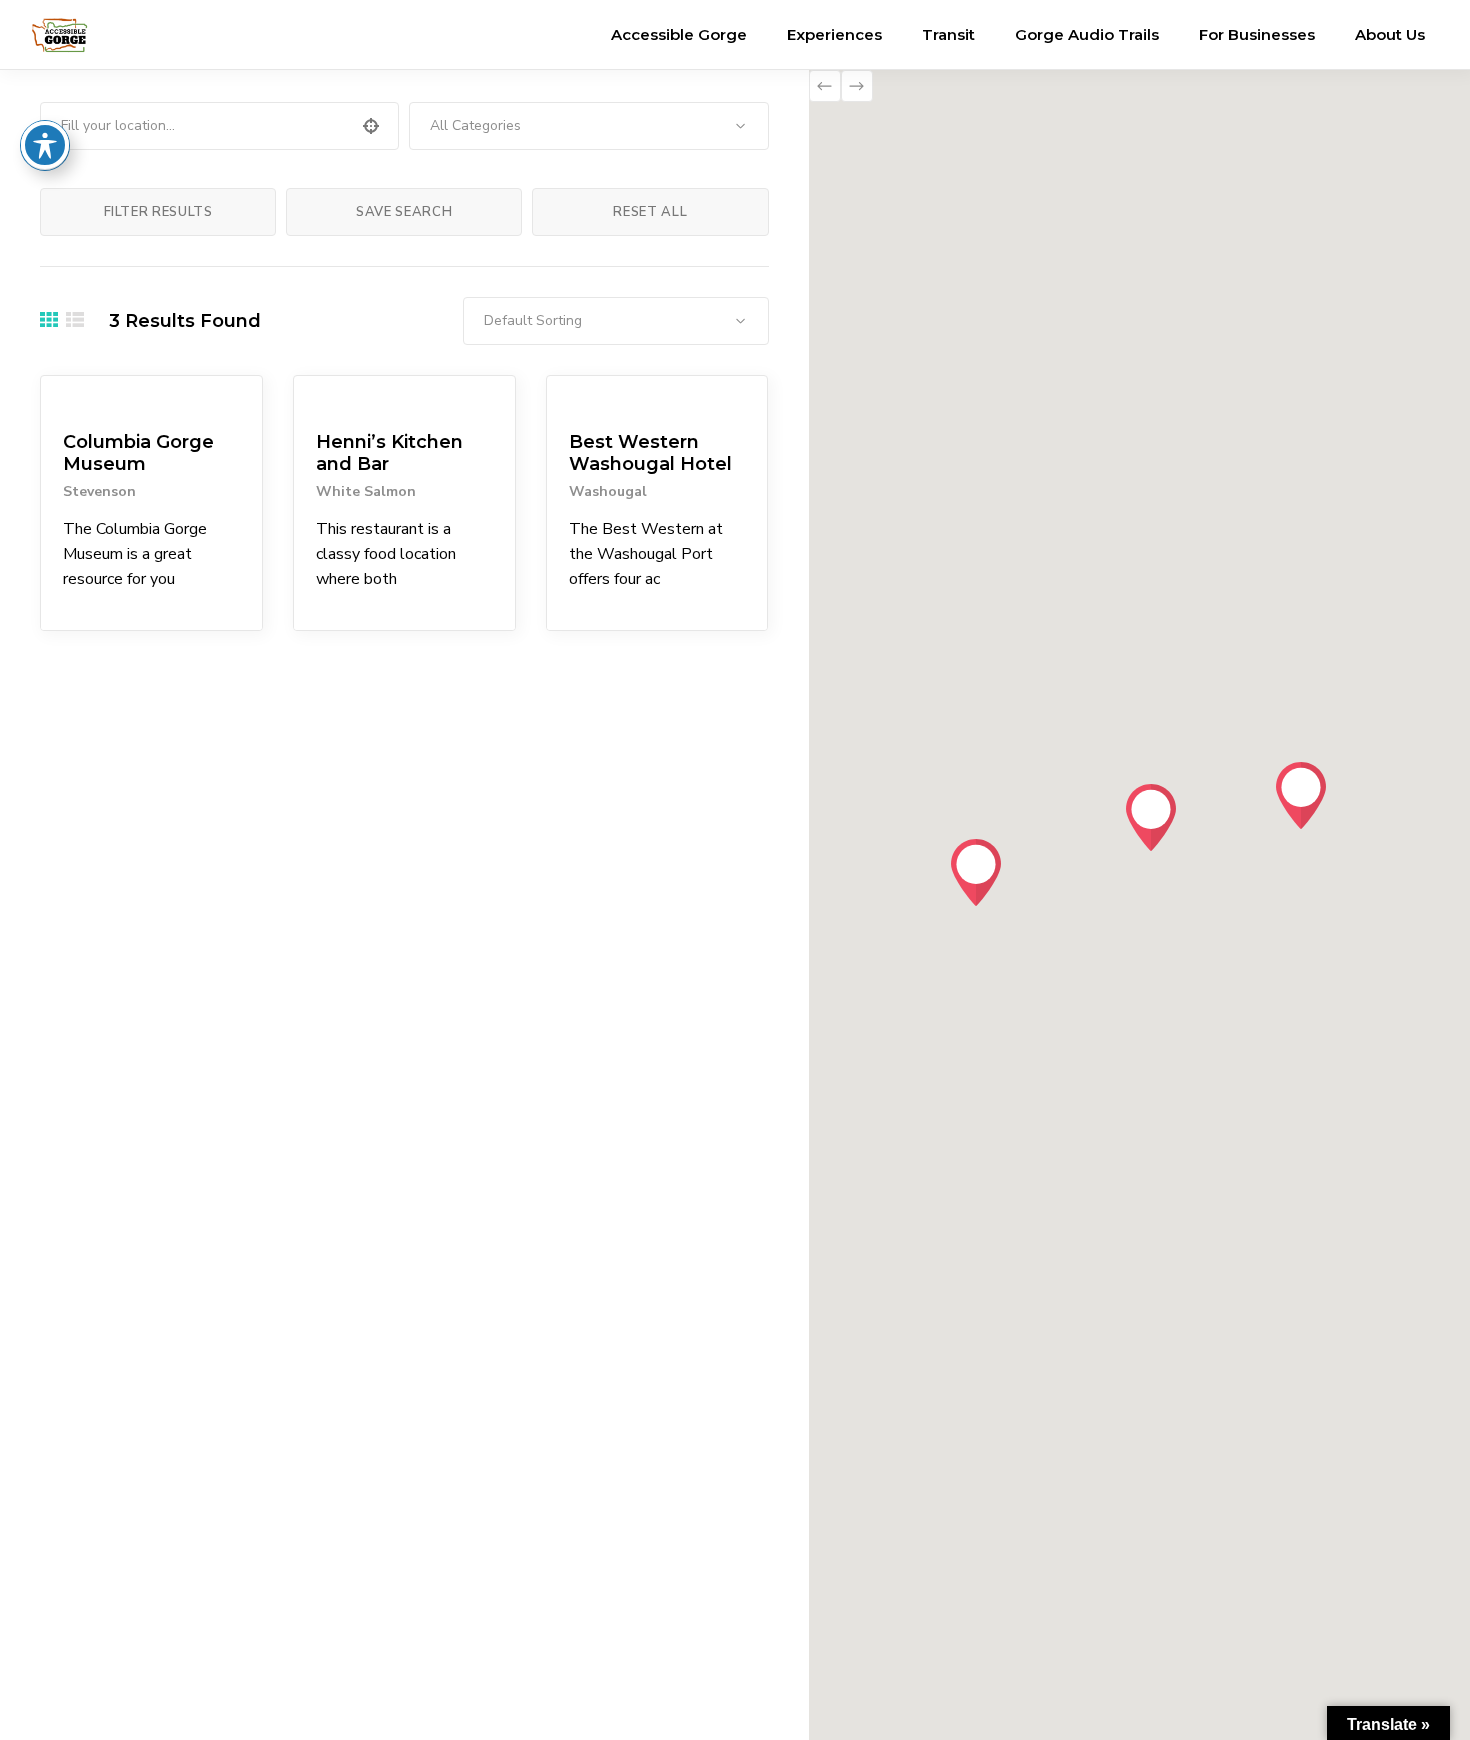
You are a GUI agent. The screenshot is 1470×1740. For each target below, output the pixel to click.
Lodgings (591, 399)
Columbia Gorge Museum (138, 453)
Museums (85, 399)
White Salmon (366, 491)
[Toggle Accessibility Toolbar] (45, 145)
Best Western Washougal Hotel (650, 453)
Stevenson (99, 491)
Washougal (608, 491)
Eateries (333, 399)
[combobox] (588, 126)
